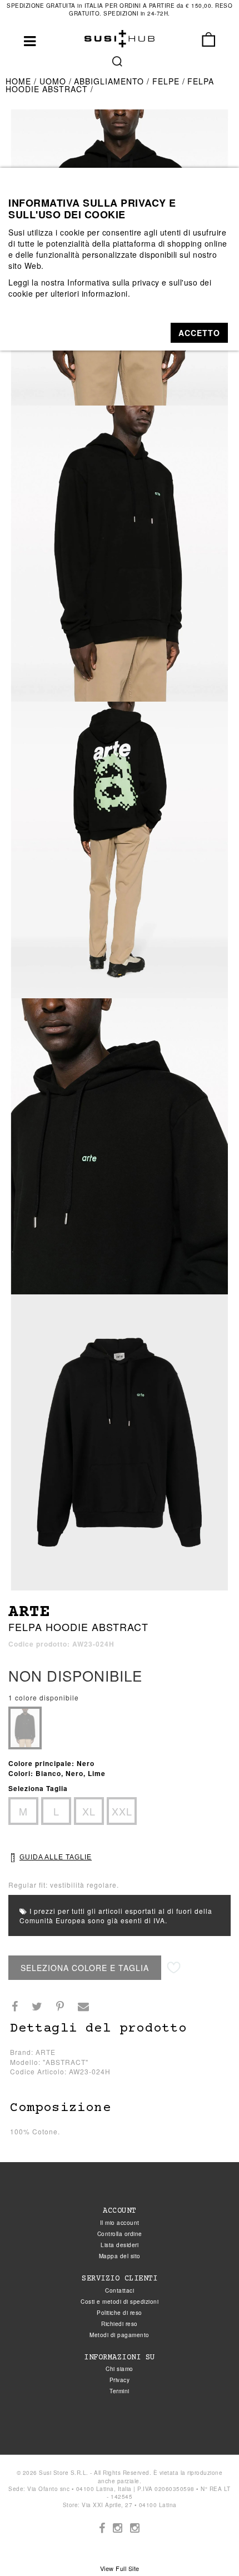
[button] (199, 333)
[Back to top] (208, 2545)
